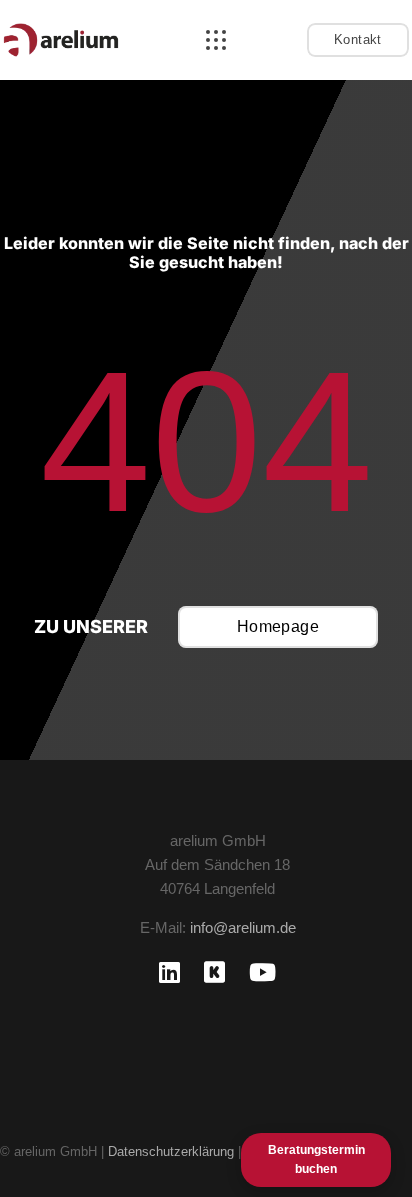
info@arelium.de (243, 927)
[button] (216, 40)
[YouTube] (262, 972)
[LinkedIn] (169, 972)
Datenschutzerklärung (171, 1151)
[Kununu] (214, 972)
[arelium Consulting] (61, 40)
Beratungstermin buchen (316, 1159)
